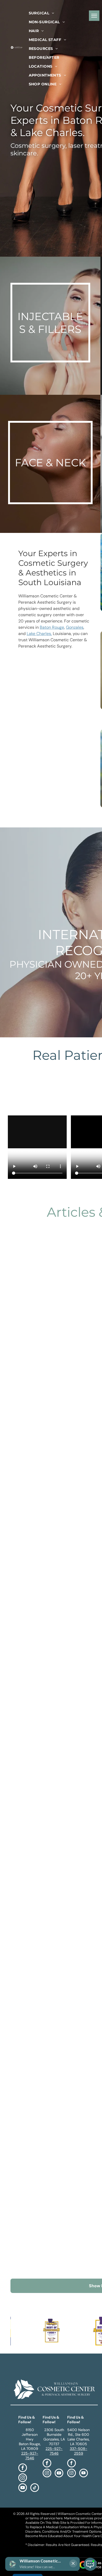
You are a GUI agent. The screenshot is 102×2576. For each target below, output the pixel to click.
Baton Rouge (52, 627)
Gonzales (75, 627)
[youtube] (23, 2488)
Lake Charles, (39, 634)
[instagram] (23, 2478)
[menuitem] (41, 13)
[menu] (94, 16)
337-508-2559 (79, 2451)
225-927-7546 (30, 2456)
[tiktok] (35, 2488)
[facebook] (23, 2468)
